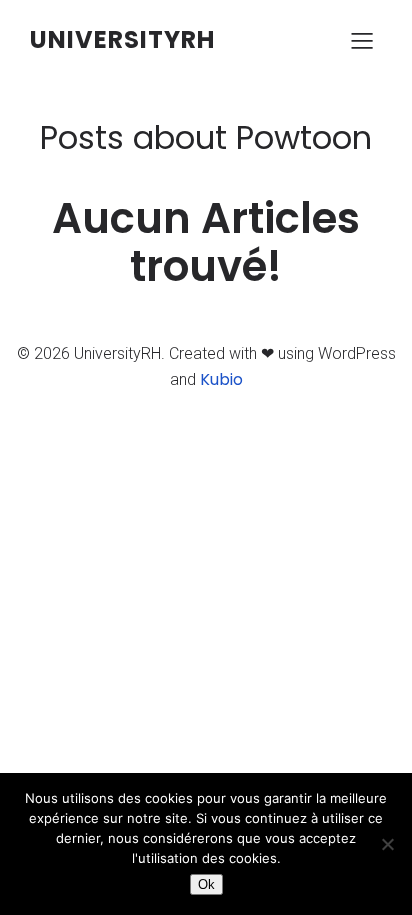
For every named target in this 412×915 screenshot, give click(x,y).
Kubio (221, 379)
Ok (206, 884)
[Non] (387, 844)
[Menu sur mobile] (362, 40)
